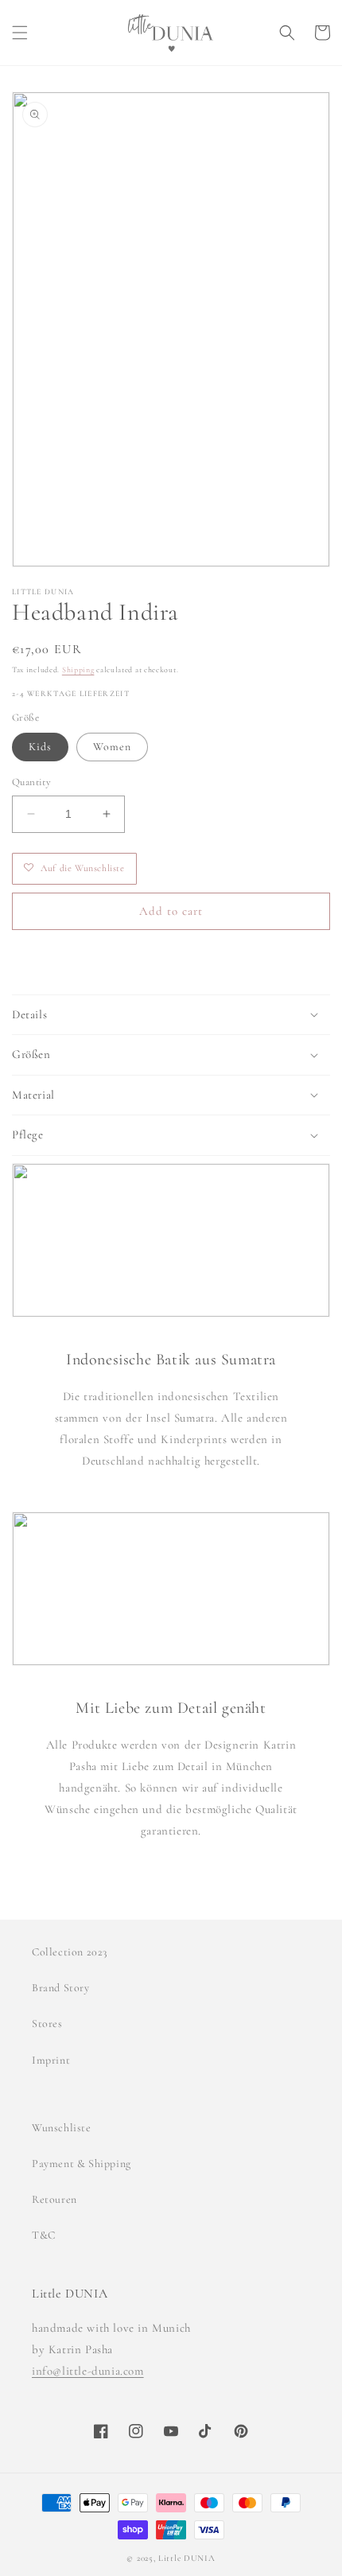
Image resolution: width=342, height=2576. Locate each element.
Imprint (51, 2060)
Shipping (78, 670)
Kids (40, 747)
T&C (44, 2235)
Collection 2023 (70, 1952)
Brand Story (61, 1988)
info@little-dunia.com (88, 2371)
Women (112, 747)
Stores (47, 2023)
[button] (20, 33)
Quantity (31, 782)
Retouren (54, 2199)
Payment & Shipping (82, 2164)
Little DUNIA (187, 2558)
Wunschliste (62, 2128)
